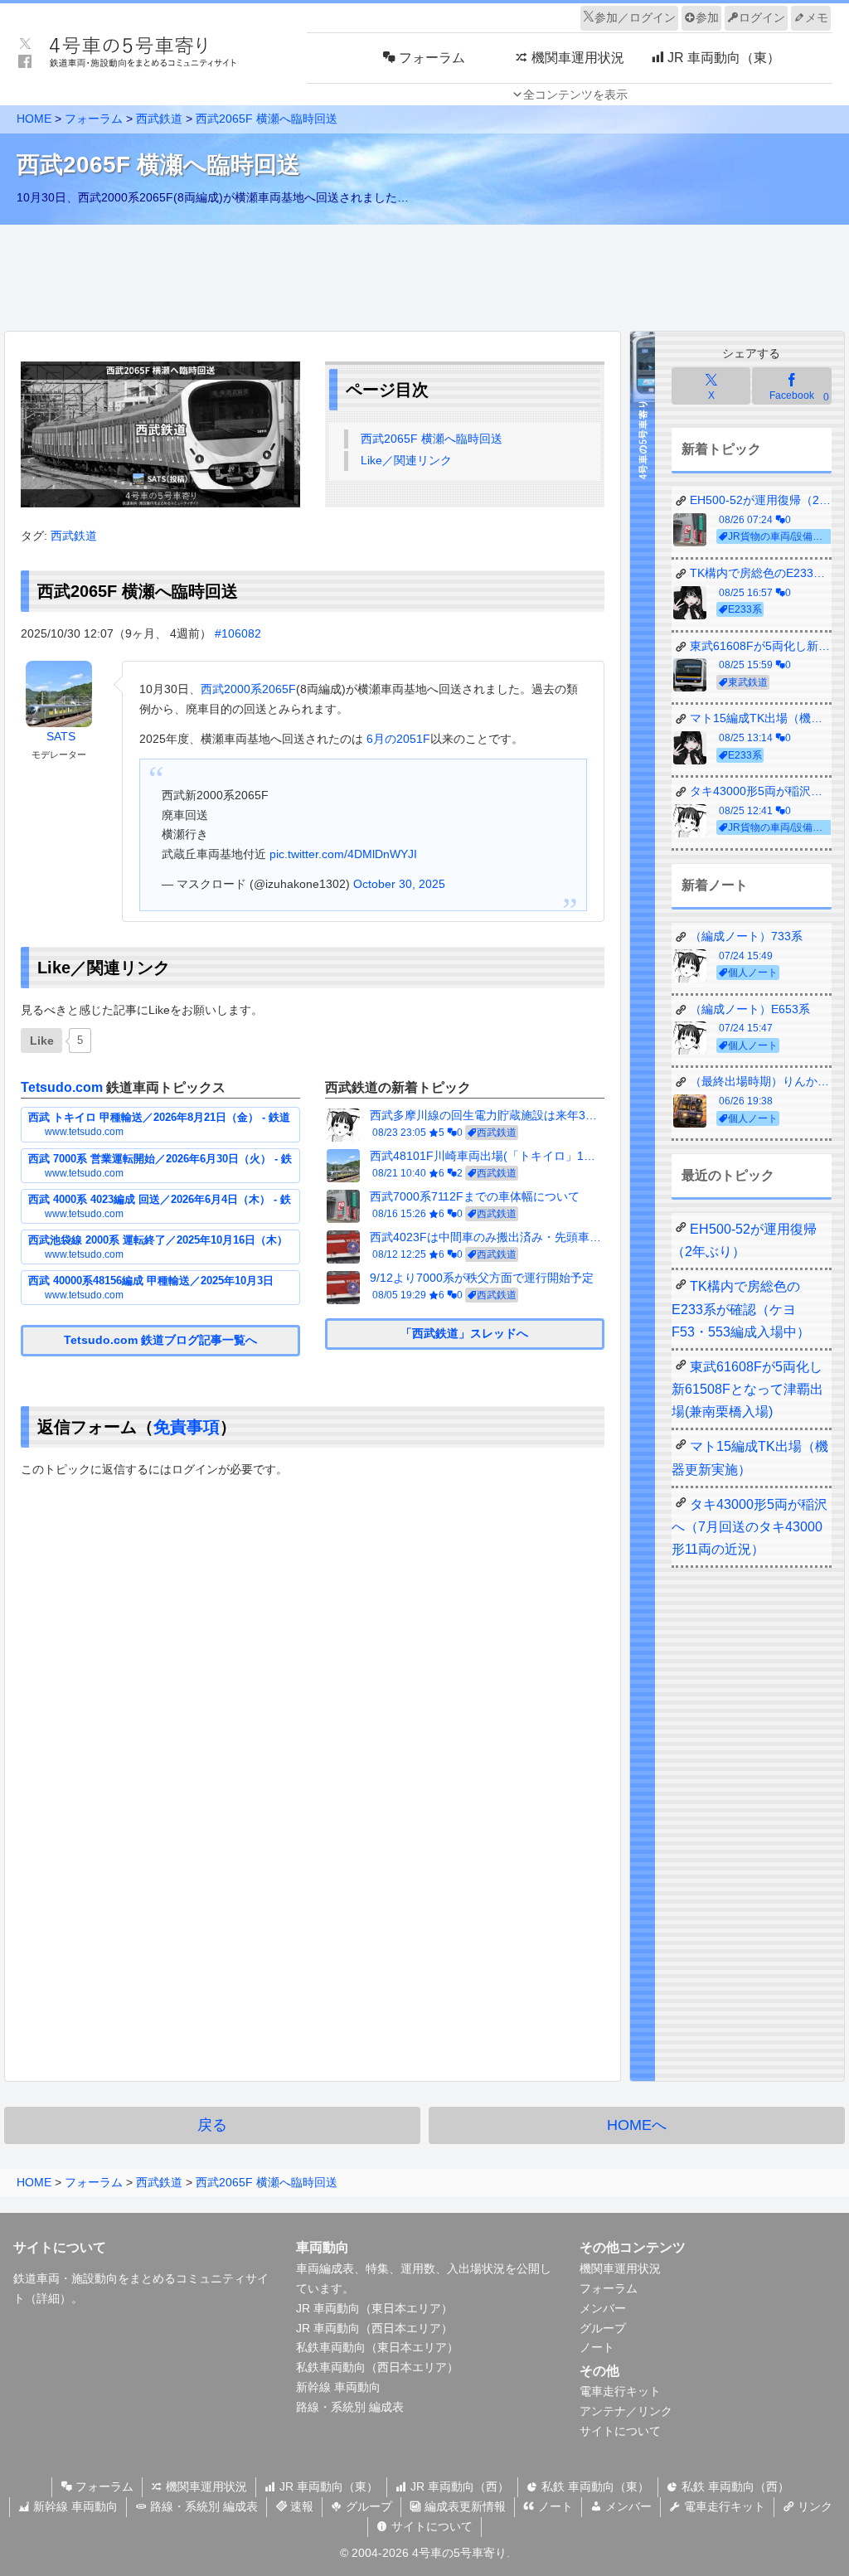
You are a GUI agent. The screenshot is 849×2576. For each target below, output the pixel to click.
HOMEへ (637, 2125)
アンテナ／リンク (626, 2411)
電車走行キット (620, 2391)
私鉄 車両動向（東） (594, 2486)
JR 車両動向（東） (327, 2486)
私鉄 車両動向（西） (734, 2486)
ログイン (762, 17)
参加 (707, 17)
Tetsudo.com (62, 1087)
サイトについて (620, 2431)
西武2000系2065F (248, 689)
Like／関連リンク (406, 460)
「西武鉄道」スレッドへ (464, 1333)
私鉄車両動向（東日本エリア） (377, 2347)
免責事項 (187, 1427)
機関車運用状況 (620, 2268)
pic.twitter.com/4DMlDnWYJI (343, 854)
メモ (817, 17)
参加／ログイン (635, 17)
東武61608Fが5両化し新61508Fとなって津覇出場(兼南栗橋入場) (747, 1389)
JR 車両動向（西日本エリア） (374, 2328)
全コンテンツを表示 (575, 95)
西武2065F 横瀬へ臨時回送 (432, 439)
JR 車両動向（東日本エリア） (374, 2308)
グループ (603, 2328)
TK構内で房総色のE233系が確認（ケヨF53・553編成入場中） (741, 1309)
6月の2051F (397, 739)
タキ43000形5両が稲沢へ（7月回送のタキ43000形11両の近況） (750, 1527)
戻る (212, 2125)
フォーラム (609, 2288)
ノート (597, 2347)
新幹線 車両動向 (338, 2387)
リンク (813, 2506)
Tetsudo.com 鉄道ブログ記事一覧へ (160, 1340)
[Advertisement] (424, 274)
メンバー (603, 2308)
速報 (300, 2506)
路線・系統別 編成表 (350, 2407)
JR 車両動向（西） (458, 2486)
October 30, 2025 (399, 884)
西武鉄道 (74, 536)
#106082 (238, 633)
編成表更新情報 (463, 2506)
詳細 (48, 2298)
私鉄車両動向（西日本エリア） (377, 2367)
